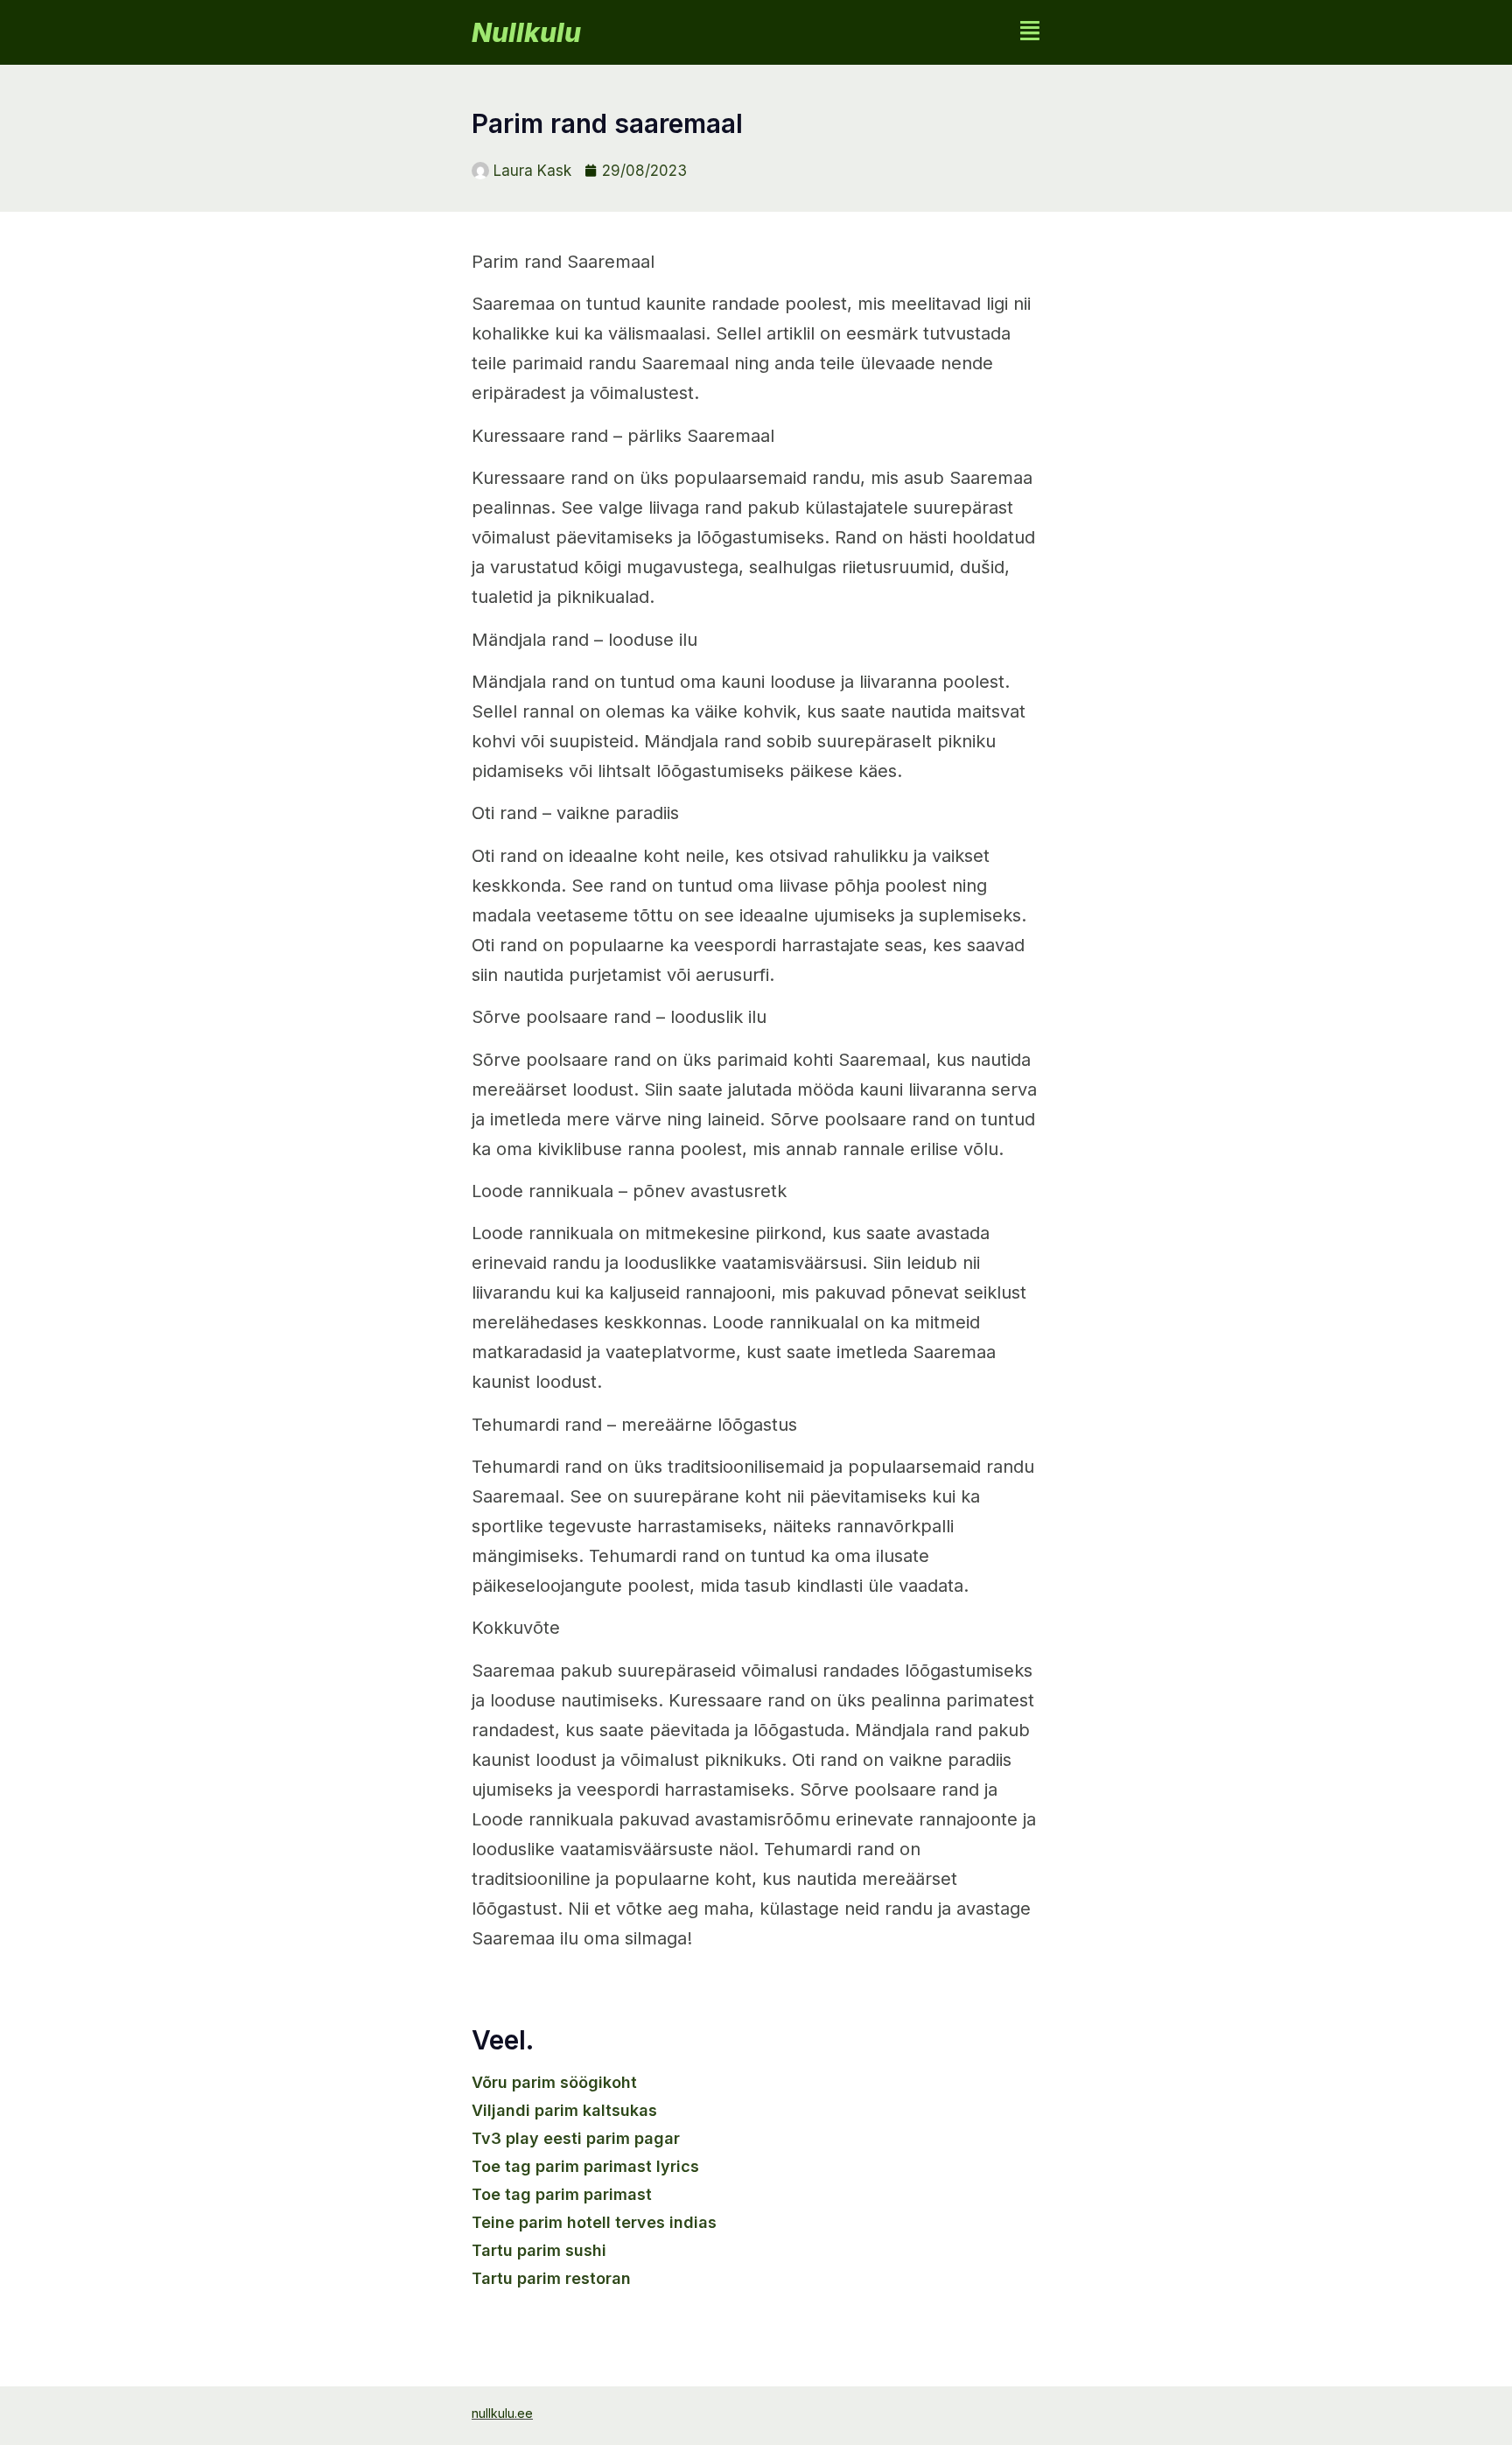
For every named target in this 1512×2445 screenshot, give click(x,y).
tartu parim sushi (539, 2250)
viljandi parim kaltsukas (564, 2110)
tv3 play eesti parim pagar (576, 2138)
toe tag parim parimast (562, 2194)
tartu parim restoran (551, 2278)
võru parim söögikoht (554, 2082)
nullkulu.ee (502, 2413)
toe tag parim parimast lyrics (585, 2166)
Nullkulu (526, 32)
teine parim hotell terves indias (594, 2222)
